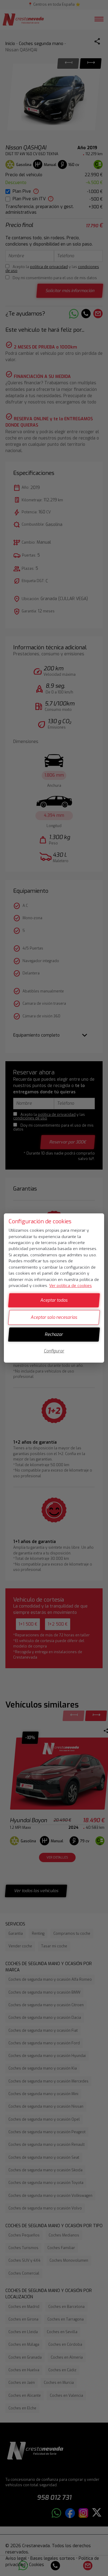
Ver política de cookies (70, 1286)
